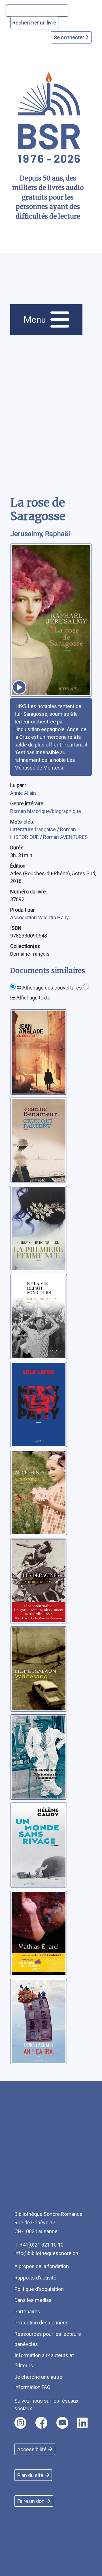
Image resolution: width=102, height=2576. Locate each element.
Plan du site (30, 2475)
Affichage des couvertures (52, 988)
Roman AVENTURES (65, 837)
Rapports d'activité (35, 2278)
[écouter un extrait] (19, 687)
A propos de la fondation (42, 2266)
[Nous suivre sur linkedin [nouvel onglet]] (82, 2423)
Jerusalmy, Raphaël (40, 534)
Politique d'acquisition (39, 2289)
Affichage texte (33, 998)
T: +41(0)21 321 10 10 (39, 2245)
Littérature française (34, 829)
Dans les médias (33, 2300)
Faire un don (31, 2501)
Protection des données (42, 2323)
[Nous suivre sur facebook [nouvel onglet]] (41, 2423)
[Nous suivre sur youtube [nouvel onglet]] (62, 2423)
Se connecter (70, 37)
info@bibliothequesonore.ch (46, 2253)
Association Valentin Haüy (40, 917)
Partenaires (27, 2311)
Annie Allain (23, 793)
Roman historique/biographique (46, 811)
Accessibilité (32, 2449)
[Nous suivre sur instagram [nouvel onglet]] (20, 2423)
